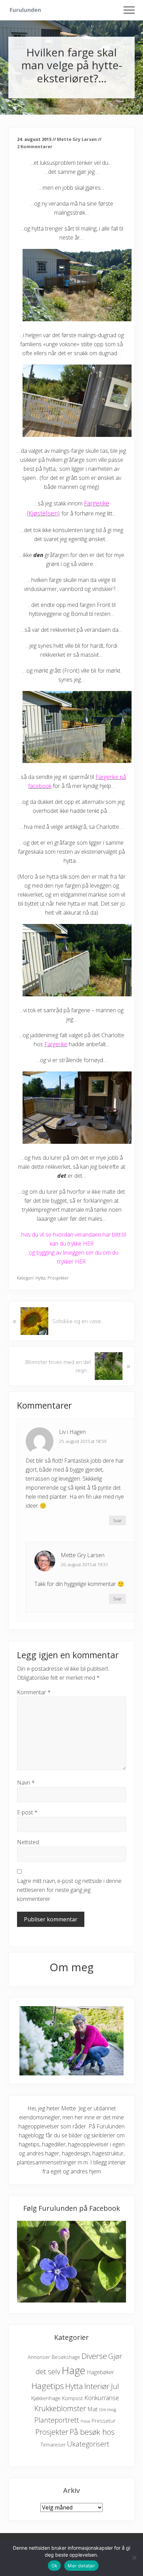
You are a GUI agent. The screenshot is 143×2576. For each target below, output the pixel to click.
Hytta (40, 1278)
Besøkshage (66, 2357)
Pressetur (104, 2421)
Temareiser (53, 2445)
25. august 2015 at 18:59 (83, 1441)
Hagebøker (100, 2372)
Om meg (107, 2410)
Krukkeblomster (60, 2408)
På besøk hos (92, 2432)
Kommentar (34, 1692)
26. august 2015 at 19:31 (84, 1564)
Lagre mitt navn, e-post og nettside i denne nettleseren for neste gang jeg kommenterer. (69, 1890)
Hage (74, 2370)
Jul (115, 2386)
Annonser (39, 2357)
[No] (134, 2558)
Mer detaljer (81, 2566)
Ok (54, 2566)
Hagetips (48, 2386)
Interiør (97, 2386)
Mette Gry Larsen (83, 1555)
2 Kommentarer (35, 146)
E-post (27, 1812)
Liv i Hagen (72, 1432)
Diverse (94, 2356)
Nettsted (28, 1842)
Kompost (73, 2398)
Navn (26, 1783)
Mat (92, 2409)
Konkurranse (102, 2398)
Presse (85, 2421)
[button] (129, 10)
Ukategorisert (88, 2444)
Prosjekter (58, 1278)
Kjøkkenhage (46, 2398)
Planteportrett (57, 2420)
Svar (117, 1520)
